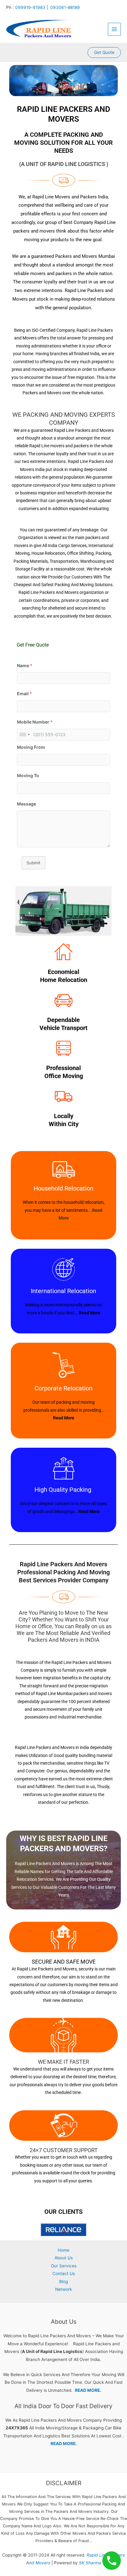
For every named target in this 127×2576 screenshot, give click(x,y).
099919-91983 (30, 7)
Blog (63, 2282)
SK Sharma (90, 2563)
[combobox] (24, 735)
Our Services (64, 2266)
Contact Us (64, 2274)
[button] (104, 53)
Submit (33, 863)
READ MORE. (88, 2390)
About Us (64, 2258)
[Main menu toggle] (115, 29)
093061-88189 (65, 7)
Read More (90, 1313)
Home (63, 2250)
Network (63, 2289)
